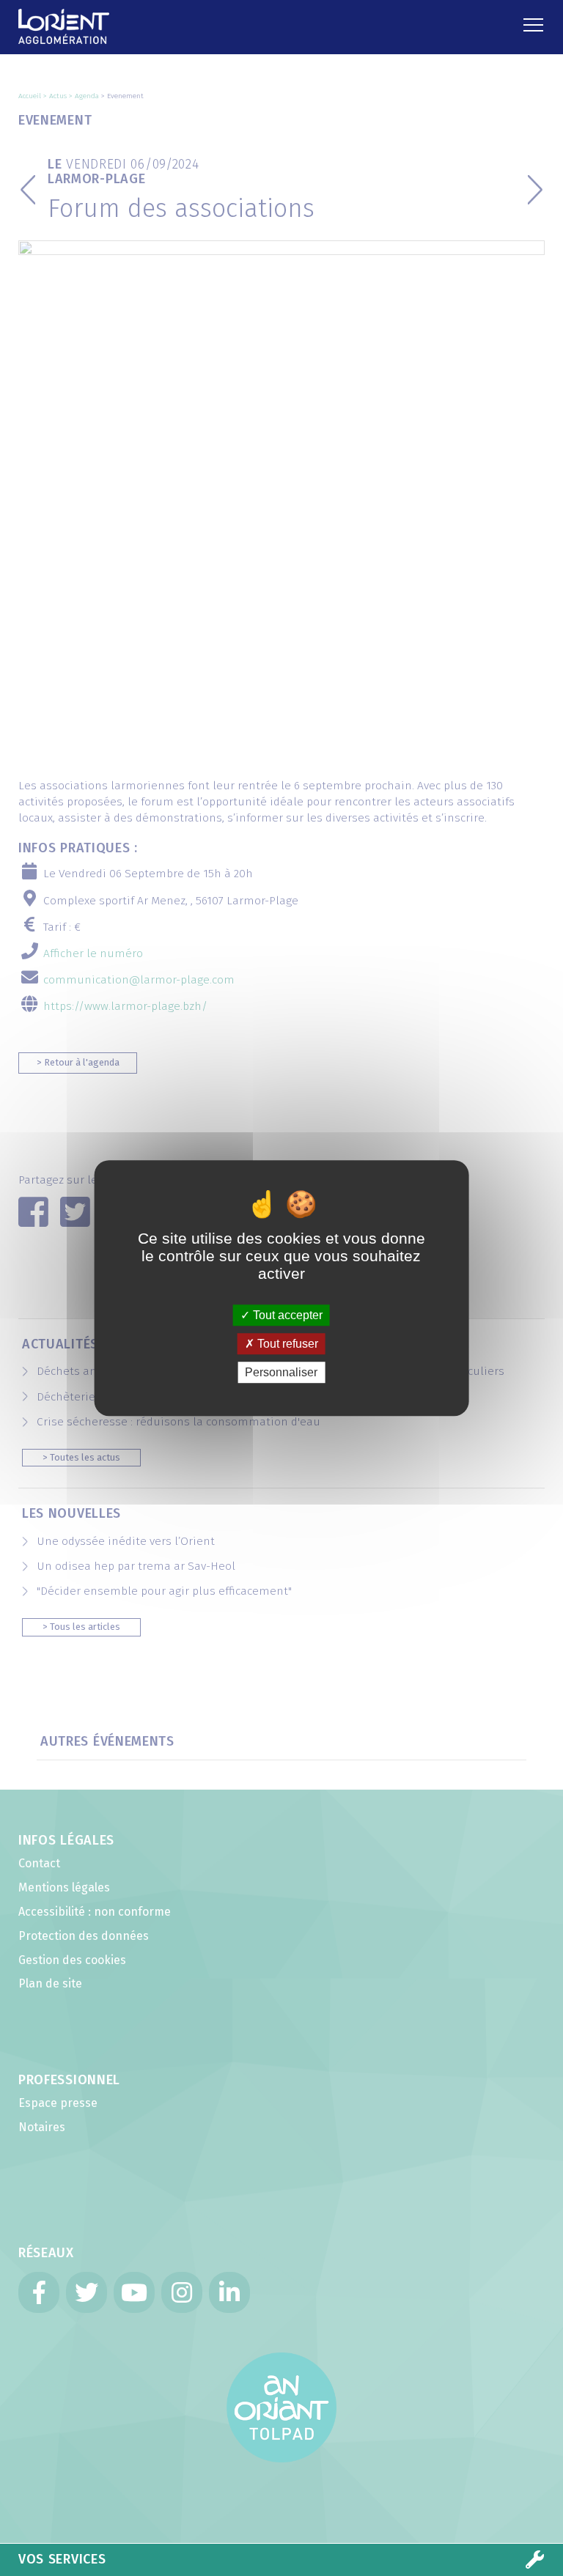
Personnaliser (281, 1372)
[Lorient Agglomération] (98, 18)
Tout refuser (286, 1344)
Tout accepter (286, 1315)
